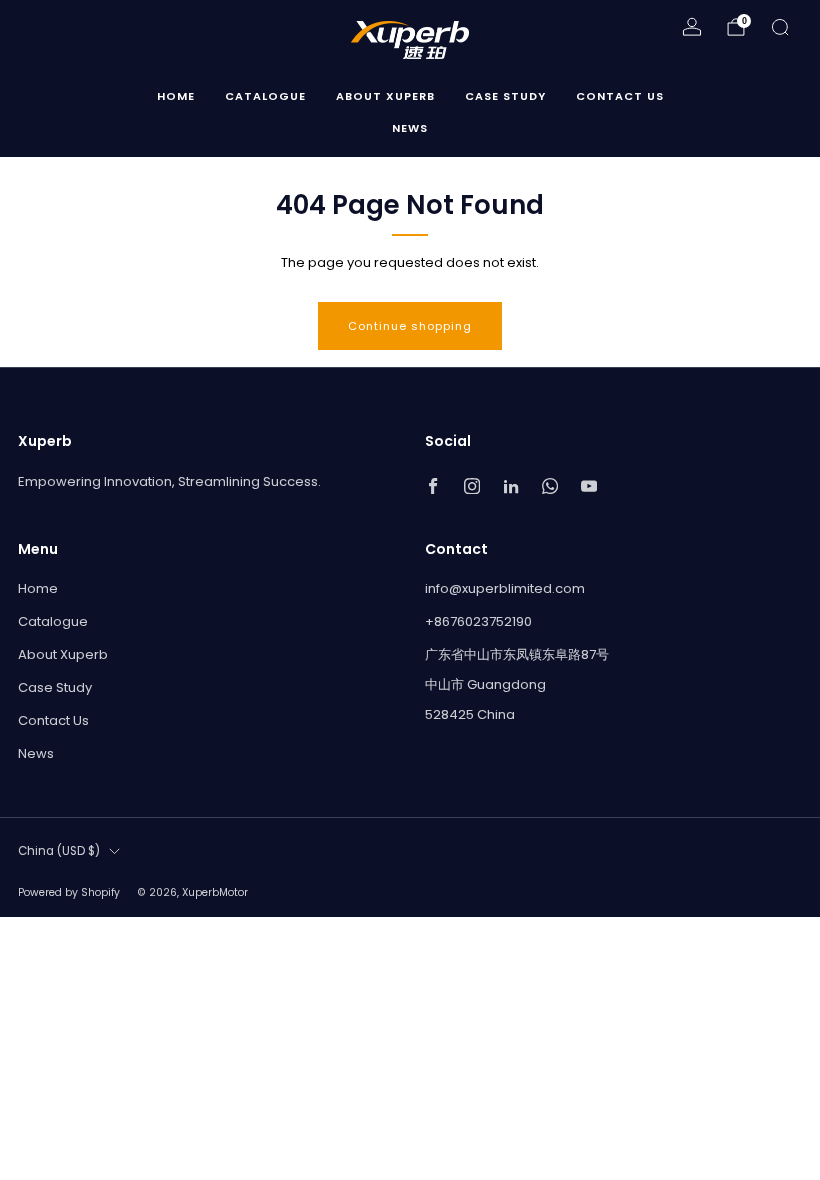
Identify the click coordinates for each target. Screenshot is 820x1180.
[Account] (692, 27)
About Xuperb (385, 96)
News (410, 128)
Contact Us (620, 96)
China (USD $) (59, 851)
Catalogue (265, 96)
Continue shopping (410, 326)
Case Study (505, 96)
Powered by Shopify (69, 892)
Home (176, 96)
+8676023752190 (478, 621)
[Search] (780, 27)
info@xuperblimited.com (505, 588)
